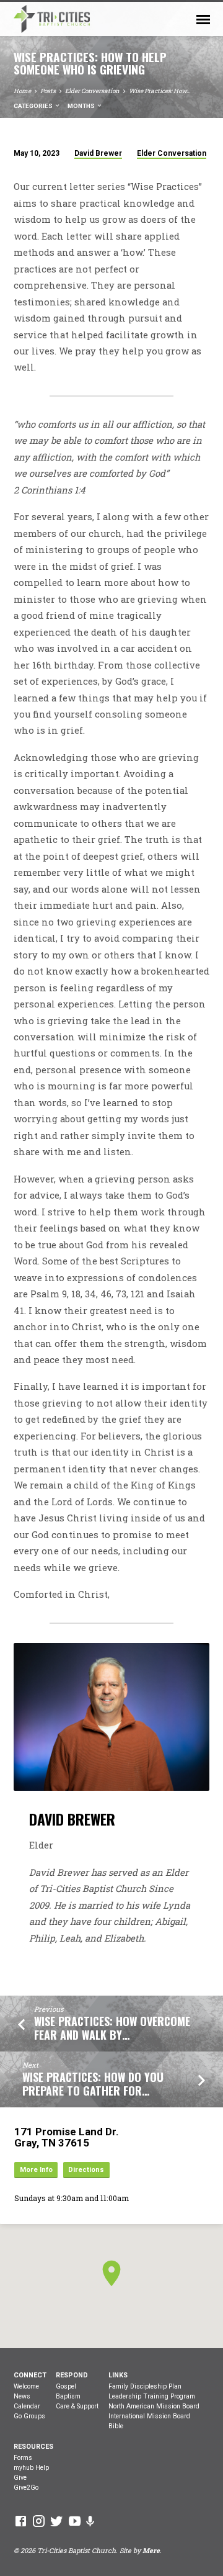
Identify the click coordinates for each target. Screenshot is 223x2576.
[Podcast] (90, 2521)
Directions (86, 2170)
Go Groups (29, 2416)
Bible (116, 2426)
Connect (30, 2375)
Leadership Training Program (152, 2396)
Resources (33, 2447)
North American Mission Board (154, 2406)
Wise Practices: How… (160, 91)
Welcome (26, 2386)
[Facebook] (21, 2521)
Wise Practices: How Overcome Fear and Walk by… (112, 2028)
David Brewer (98, 153)
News (22, 2396)
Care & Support (77, 2406)
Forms (23, 2458)
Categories (34, 106)
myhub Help (31, 2468)
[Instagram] (39, 2521)
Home (22, 91)
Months (82, 106)
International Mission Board (149, 2416)
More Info (36, 2170)
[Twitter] (57, 2521)
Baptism (68, 2396)
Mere (151, 2551)
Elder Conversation (92, 91)
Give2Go (26, 2488)
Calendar (27, 2406)
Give (20, 2478)
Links (118, 2375)
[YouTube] (75, 2521)
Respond (72, 2375)
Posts (48, 91)
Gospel (66, 2386)
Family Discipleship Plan (145, 2386)
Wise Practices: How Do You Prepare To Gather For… (93, 2084)
